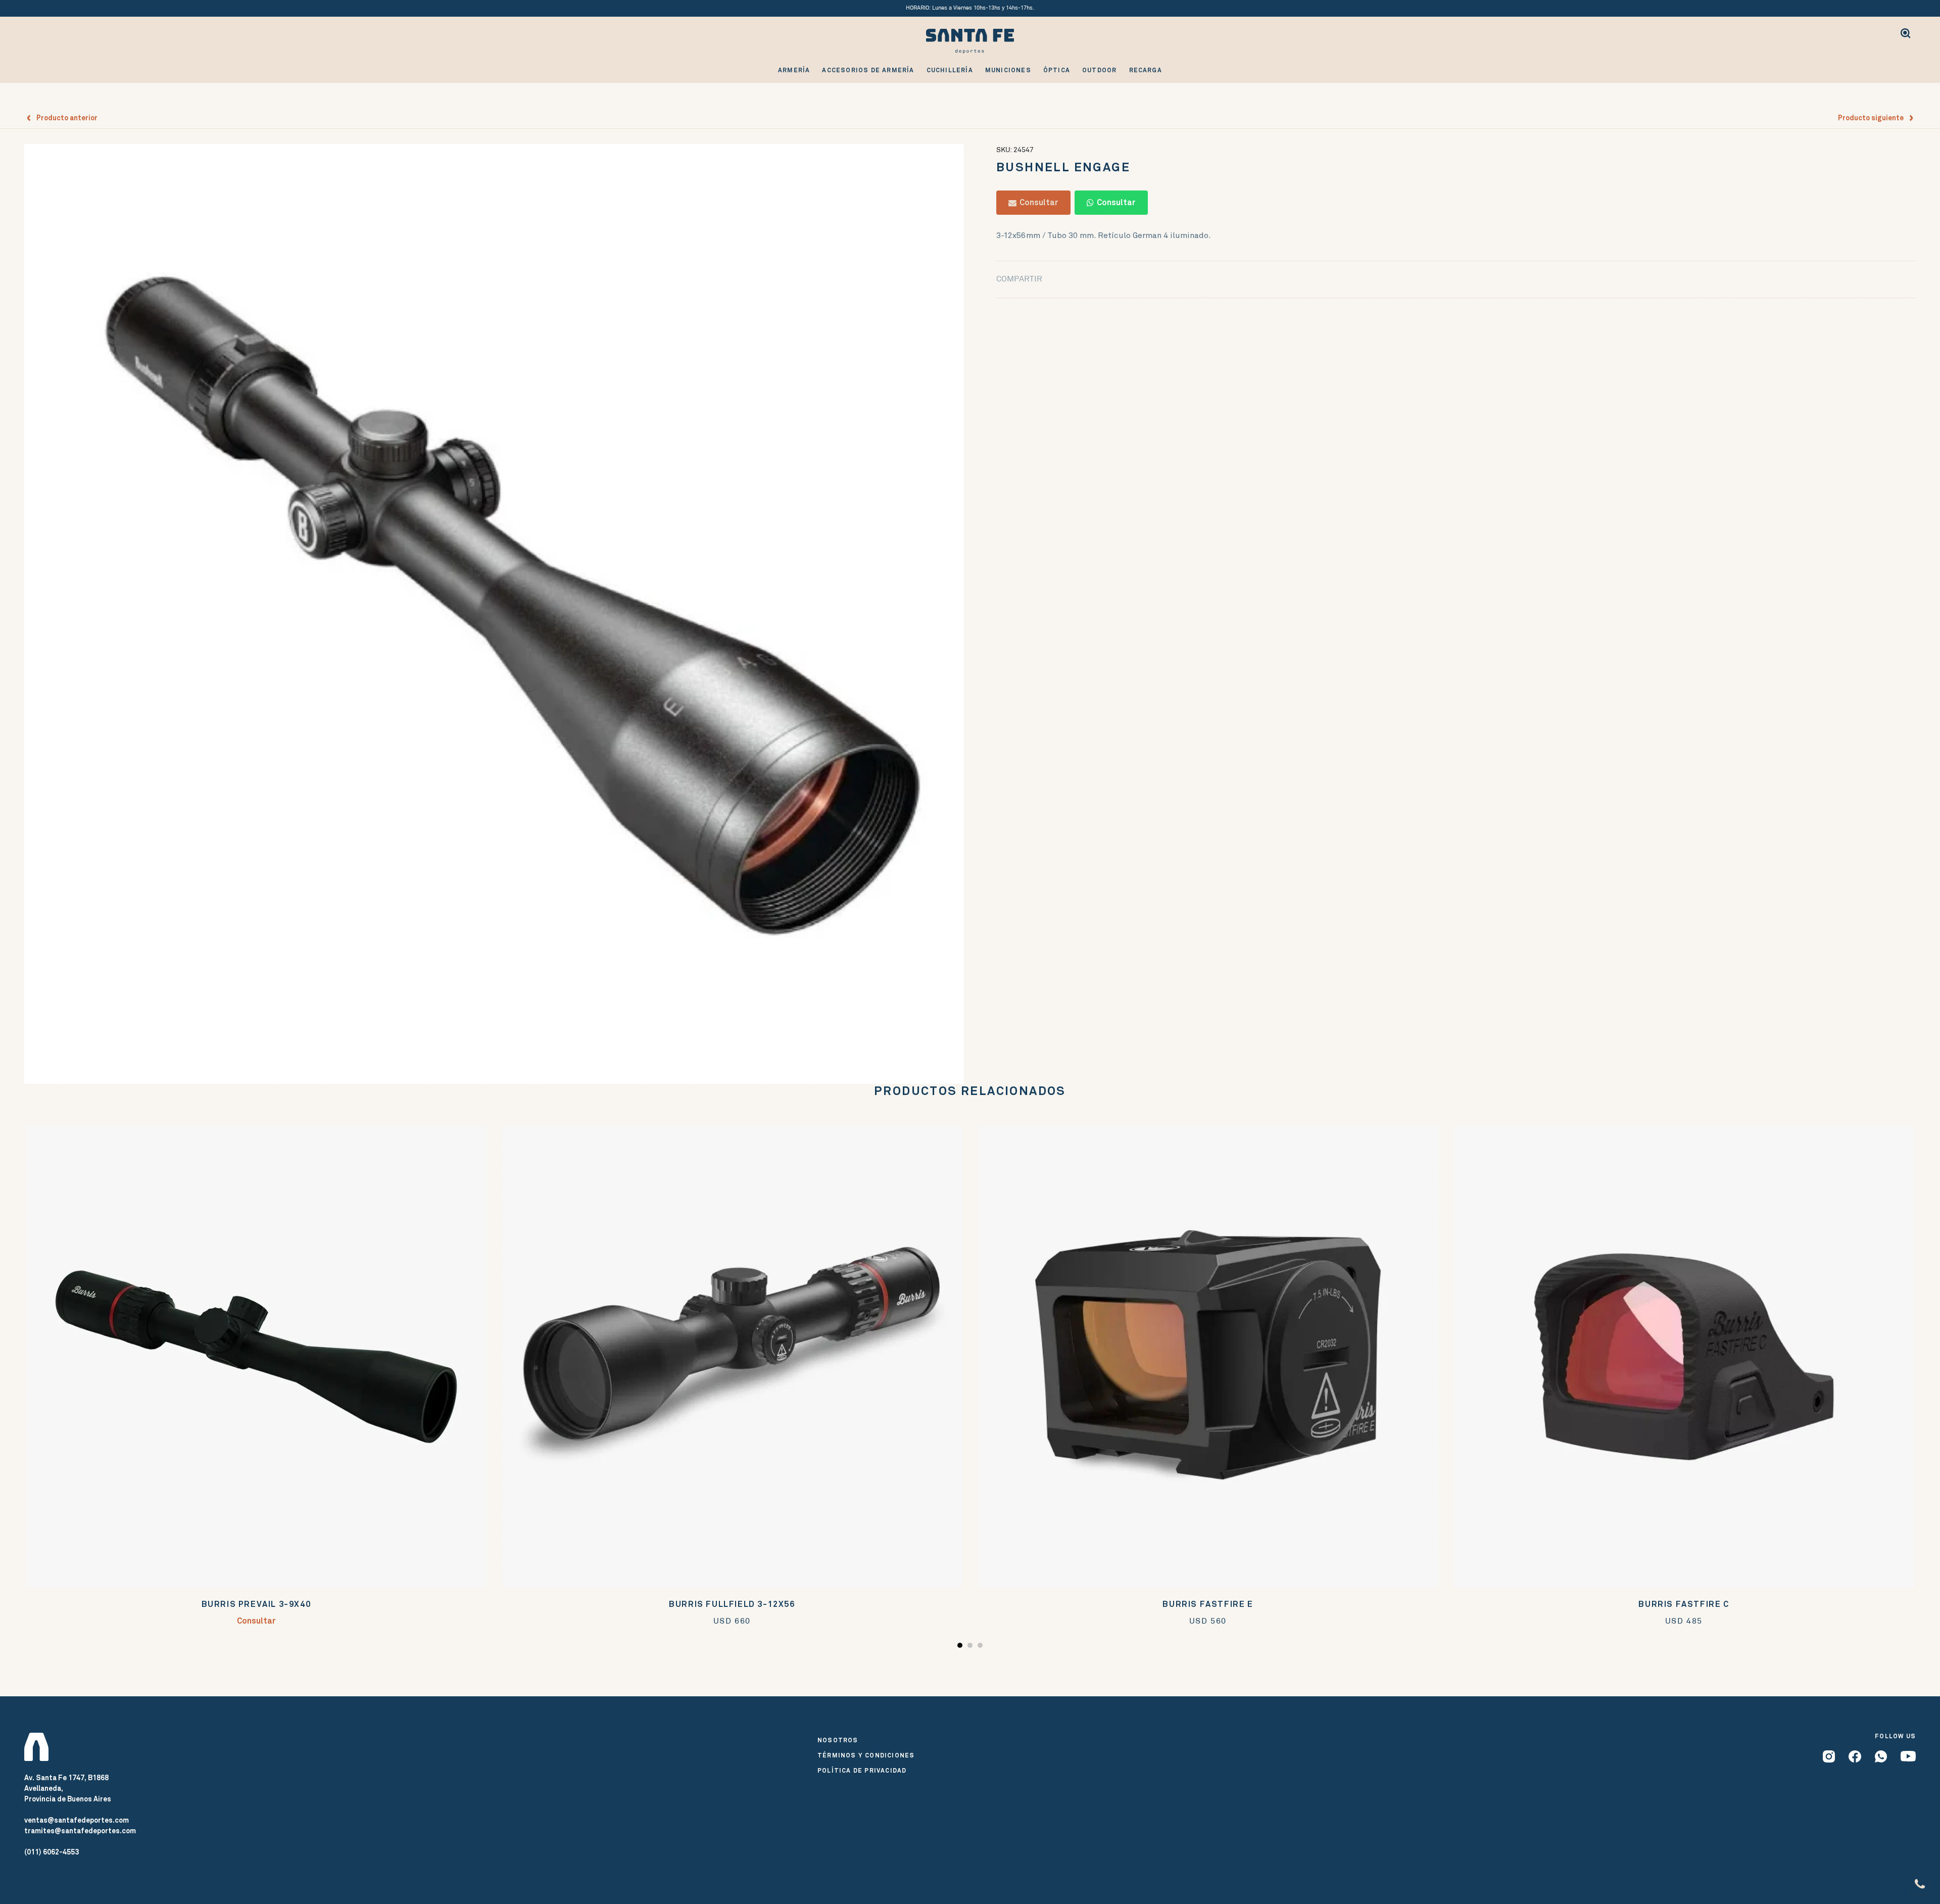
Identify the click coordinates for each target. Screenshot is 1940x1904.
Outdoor (1099, 70)
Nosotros (838, 1740)
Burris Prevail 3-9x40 (256, 1604)
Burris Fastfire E (1208, 1604)
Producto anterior (65, 118)
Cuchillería (950, 70)
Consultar (1037, 202)
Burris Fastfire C (1684, 1604)
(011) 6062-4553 (52, 1852)
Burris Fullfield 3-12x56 (732, 1604)
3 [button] (981, 1647)
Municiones (1008, 70)
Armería (794, 70)
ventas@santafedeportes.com (77, 1820)
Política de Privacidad (862, 1771)
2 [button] (971, 1647)
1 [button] (961, 1647)
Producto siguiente (1873, 118)
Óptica (1057, 70)
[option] (494, 614)
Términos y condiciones (866, 1755)
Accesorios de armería (868, 70)
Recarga (1146, 70)
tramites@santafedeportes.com (80, 1831)
